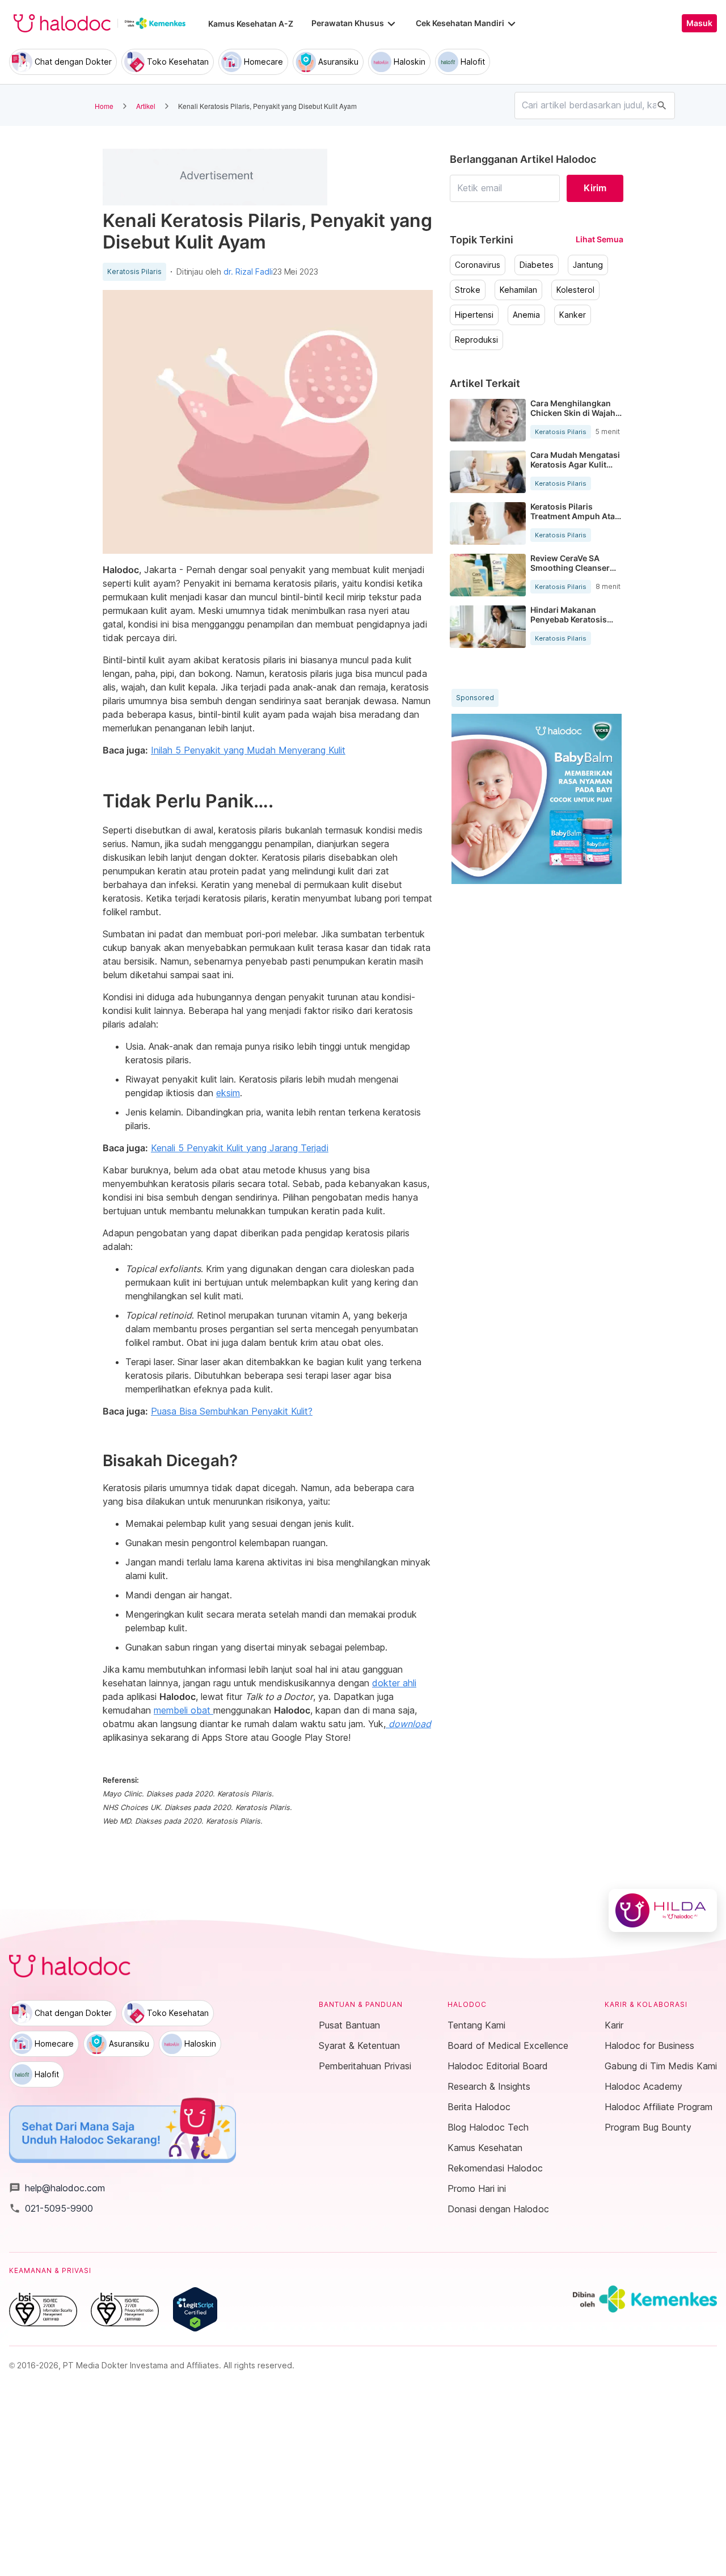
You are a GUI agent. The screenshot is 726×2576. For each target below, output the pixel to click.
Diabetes (537, 265)
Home (104, 106)
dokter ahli (394, 1683)
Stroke (468, 290)
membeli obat (183, 1710)
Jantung (588, 265)
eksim (228, 1093)
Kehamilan (518, 290)
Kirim (595, 188)
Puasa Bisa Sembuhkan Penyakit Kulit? (232, 1411)
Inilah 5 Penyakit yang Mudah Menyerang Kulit (248, 750)
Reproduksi (476, 340)
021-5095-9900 (51, 2208)
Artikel (146, 106)
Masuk (699, 23)
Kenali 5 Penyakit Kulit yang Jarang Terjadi (240, 1148)
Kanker (573, 315)
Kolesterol (575, 290)
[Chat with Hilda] (663, 1910)
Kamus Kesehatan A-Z (251, 24)
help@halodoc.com (57, 2188)
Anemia (526, 315)
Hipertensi (474, 315)
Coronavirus (478, 265)
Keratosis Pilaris (134, 272)
